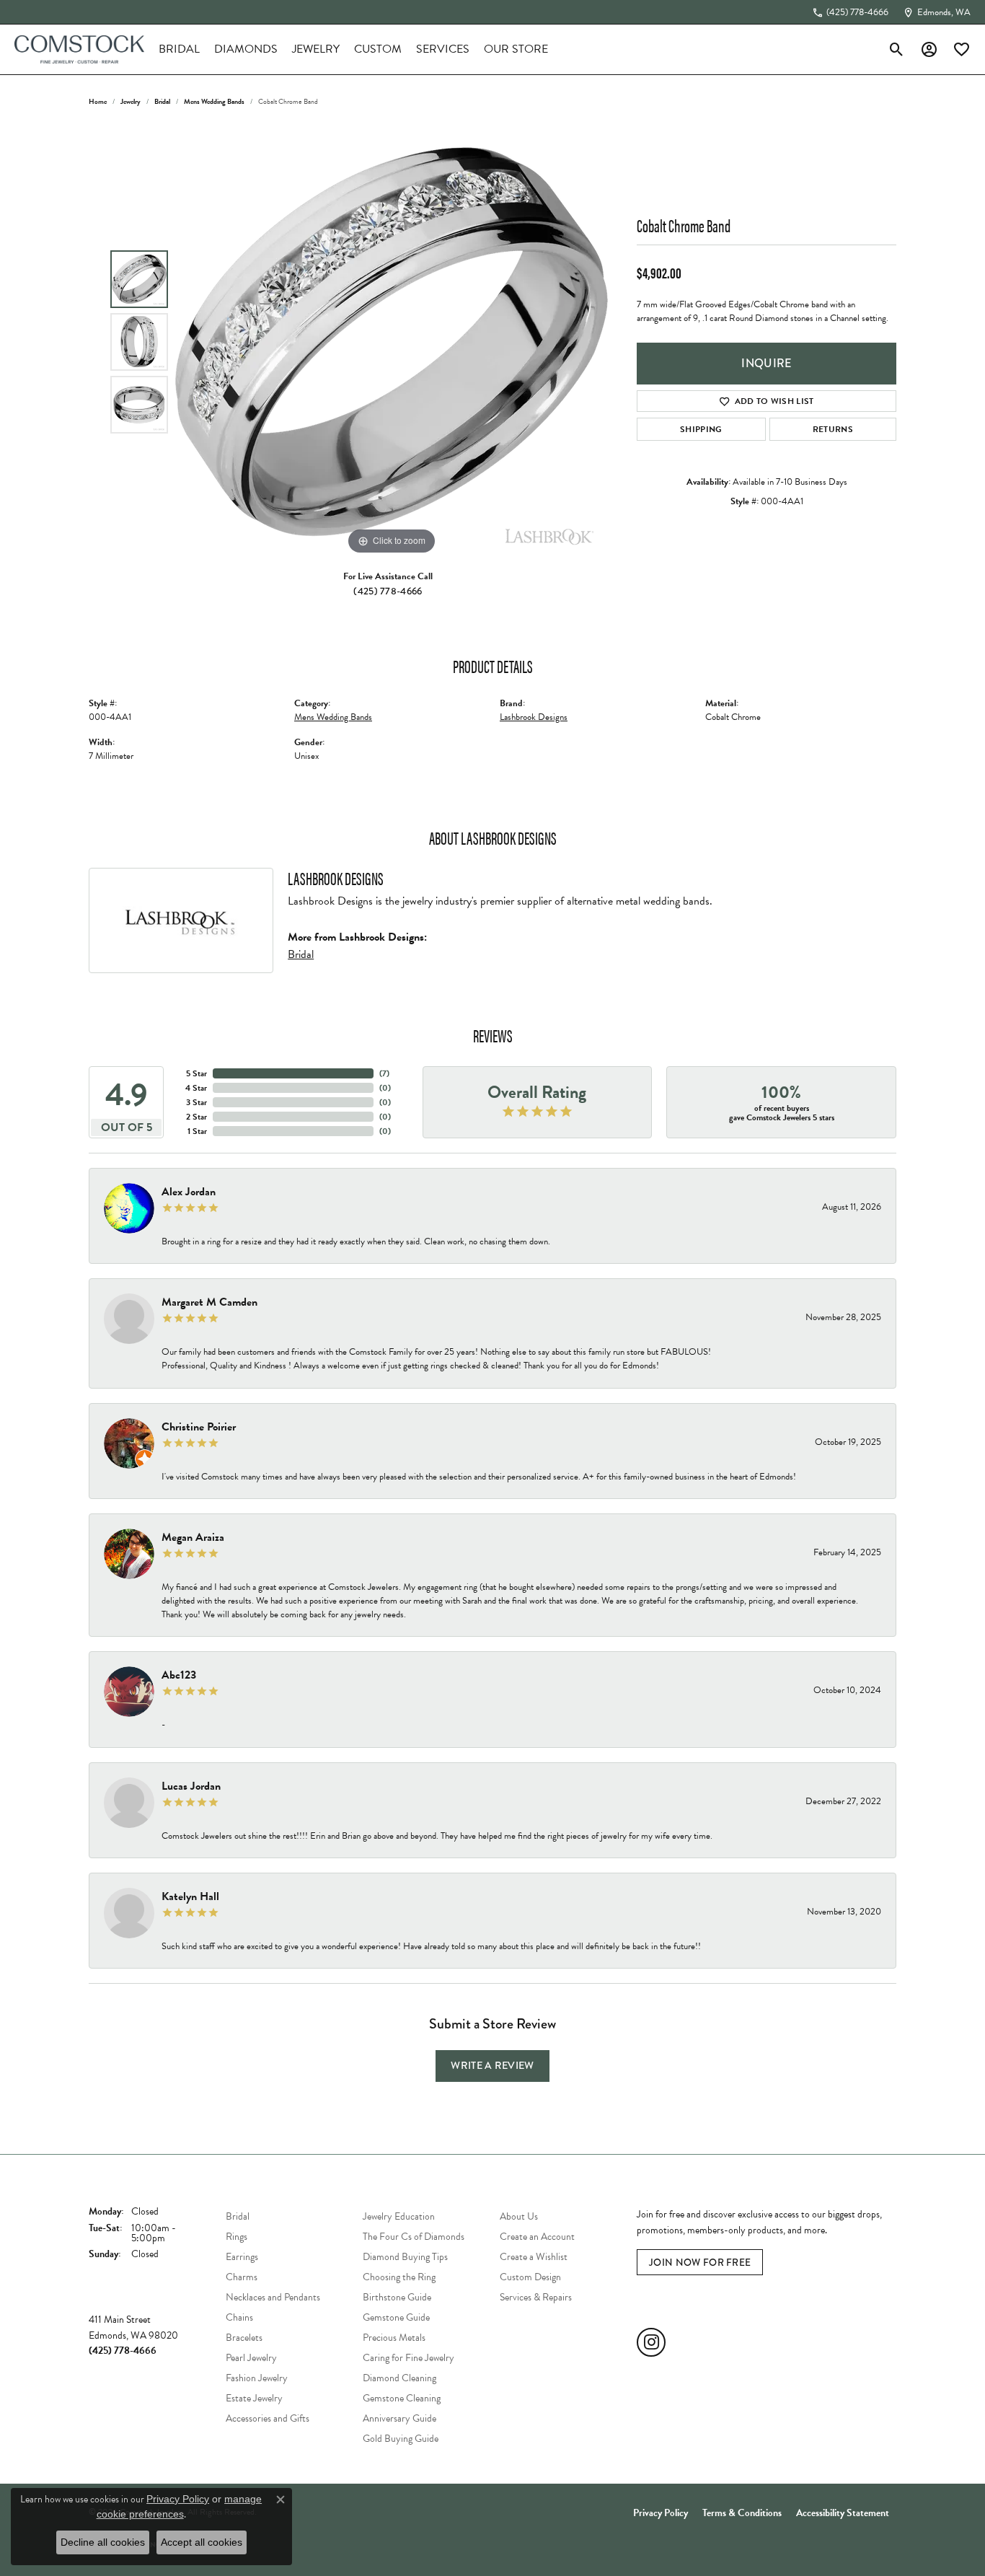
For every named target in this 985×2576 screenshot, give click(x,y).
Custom (378, 49)
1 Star (197, 1131)
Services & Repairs (536, 2297)
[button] (897, 49)
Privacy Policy (661, 2513)
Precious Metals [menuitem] (394, 2338)
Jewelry (316, 49)
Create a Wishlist (534, 2257)
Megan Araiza (193, 1537)
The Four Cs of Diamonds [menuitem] (414, 2237)
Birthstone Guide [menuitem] (397, 2297)
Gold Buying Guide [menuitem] (401, 2439)
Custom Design (530, 2277)
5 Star (196, 1073)
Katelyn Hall (190, 1896)
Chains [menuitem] (239, 2317)
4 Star (196, 1088)
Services (443, 49)
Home (98, 101)
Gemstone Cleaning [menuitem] (402, 2398)
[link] (850, 12)
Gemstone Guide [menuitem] (396, 2317)
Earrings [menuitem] (242, 2257)
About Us (519, 2216)
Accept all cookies (202, 2542)
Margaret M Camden (209, 1302)
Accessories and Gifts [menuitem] (268, 2418)
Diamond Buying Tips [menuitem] (405, 2257)
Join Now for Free (700, 2262)
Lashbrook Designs (534, 717)
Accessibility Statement (843, 2513)
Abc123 (179, 1675)
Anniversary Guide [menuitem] (399, 2418)
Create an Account (537, 2237)
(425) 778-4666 (388, 591)
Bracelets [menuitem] (244, 2338)
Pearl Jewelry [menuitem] (251, 2358)
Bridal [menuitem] (238, 2216)
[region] (392, 342)
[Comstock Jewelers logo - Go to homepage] (79, 49)
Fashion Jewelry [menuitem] (257, 2378)
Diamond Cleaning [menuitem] (399, 2378)
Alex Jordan (189, 1192)
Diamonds (246, 49)
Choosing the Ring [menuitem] (399, 2277)
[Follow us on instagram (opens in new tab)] (651, 2342)
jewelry (131, 101)
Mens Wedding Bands (214, 101)
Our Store (516, 49)
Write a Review (492, 2066)
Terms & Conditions (742, 2513)
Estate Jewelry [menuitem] (254, 2398)
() (384, 1073)
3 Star (196, 1102)
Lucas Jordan (191, 1786)
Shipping (701, 429)
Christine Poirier (199, 1427)
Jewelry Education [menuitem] (399, 2216)
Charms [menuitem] (242, 2277)
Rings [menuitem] (237, 2237)
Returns (833, 429)
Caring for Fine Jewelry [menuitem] (408, 2358)
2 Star (196, 1117)
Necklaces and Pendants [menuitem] (273, 2297)
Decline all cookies (103, 2542)
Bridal (179, 49)
